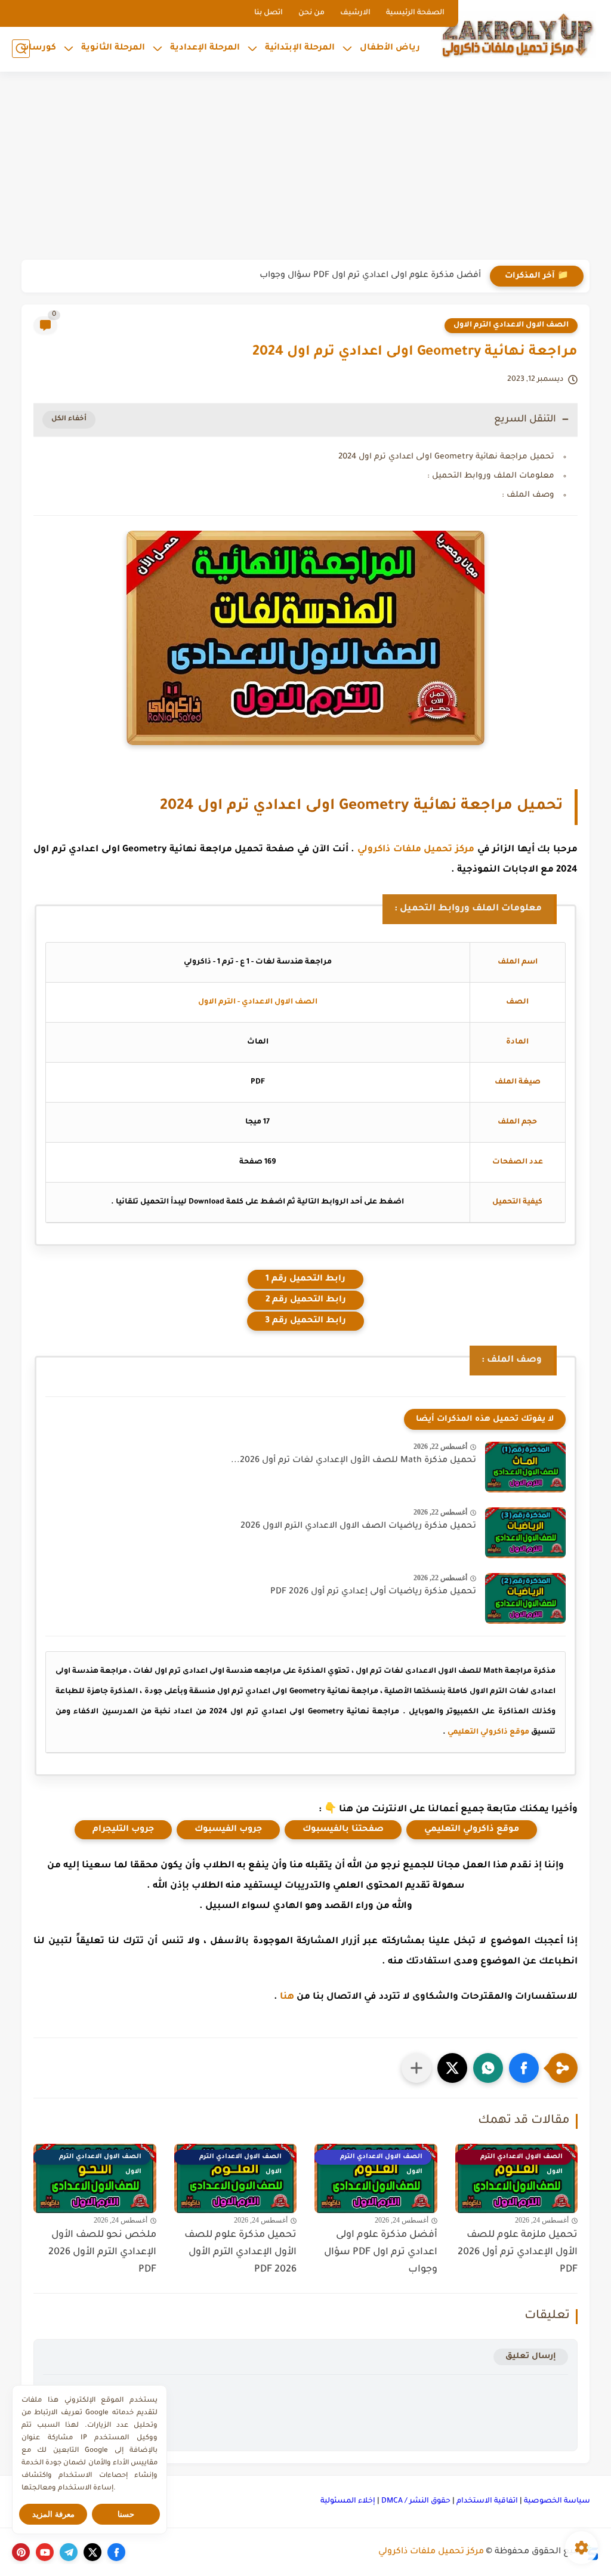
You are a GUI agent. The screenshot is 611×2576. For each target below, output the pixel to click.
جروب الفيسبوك (228, 1830)
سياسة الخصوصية (557, 2501)
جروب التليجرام (123, 1830)
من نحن (311, 13)
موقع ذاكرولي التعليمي (488, 1732)
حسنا (126, 2514)
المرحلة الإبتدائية (300, 48)
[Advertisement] (305, 167)
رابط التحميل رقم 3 (305, 1321)
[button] (524, 2068)
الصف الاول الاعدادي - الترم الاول (258, 1002)
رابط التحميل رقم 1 (305, 1279)
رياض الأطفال (390, 48)
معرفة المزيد (53, 2514)
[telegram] (69, 2552)
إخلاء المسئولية (348, 2501)
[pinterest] (21, 2552)
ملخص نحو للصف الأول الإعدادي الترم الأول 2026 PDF (102, 2252)
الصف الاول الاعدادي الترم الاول (511, 325)
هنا (287, 1997)
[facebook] (116, 2552)
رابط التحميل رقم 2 (306, 1300)
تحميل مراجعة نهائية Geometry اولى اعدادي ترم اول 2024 (446, 457)
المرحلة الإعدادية (205, 48)
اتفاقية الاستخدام (487, 2501)
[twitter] (92, 2552)
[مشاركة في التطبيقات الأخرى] (416, 2068)
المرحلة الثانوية (113, 48)
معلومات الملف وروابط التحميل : (491, 476)
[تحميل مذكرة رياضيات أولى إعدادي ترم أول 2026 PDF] (525, 1598)
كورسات (38, 48)
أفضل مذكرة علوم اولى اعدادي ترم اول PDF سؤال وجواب (370, 276)
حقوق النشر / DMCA (416, 2501)
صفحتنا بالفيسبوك (343, 1830)
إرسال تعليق (531, 2357)
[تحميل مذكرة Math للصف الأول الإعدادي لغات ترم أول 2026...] (525, 1467)
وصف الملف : (528, 495)
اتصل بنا (269, 13)
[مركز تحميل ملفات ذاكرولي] (519, 34)
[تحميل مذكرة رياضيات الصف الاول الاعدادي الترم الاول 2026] (525, 1533)
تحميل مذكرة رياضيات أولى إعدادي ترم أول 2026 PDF (373, 1592)
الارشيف (355, 13)
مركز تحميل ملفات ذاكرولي (416, 850)
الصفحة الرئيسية (415, 13)
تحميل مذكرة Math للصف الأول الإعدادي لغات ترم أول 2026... (354, 1461)
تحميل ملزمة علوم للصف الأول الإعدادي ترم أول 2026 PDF (518, 2252)
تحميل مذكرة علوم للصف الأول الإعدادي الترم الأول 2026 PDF (240, 2252)
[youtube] (45, 2552)
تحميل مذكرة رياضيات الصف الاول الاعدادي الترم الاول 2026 (358, 1526)
